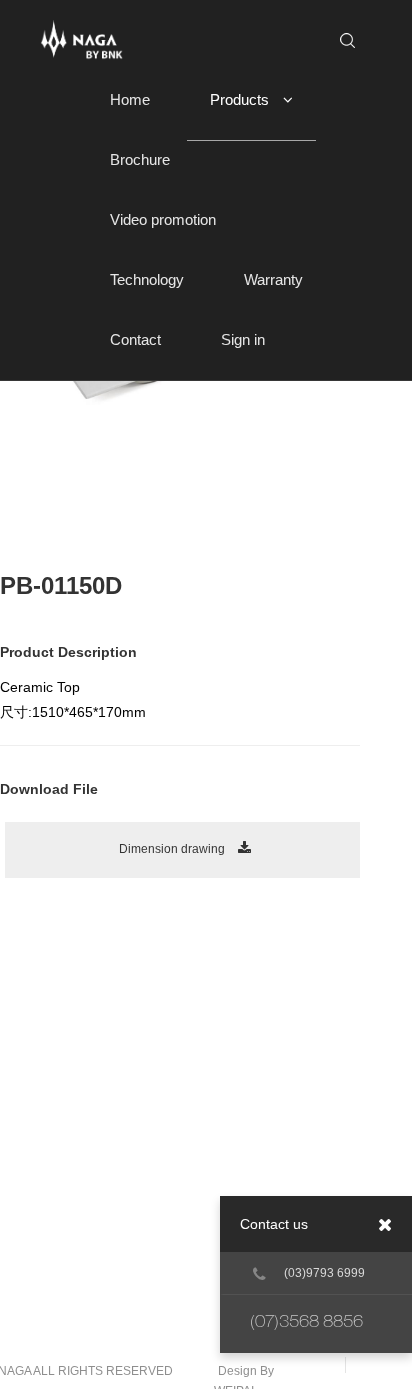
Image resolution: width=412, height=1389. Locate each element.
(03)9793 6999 (324, 1273)
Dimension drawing (173, 849)
